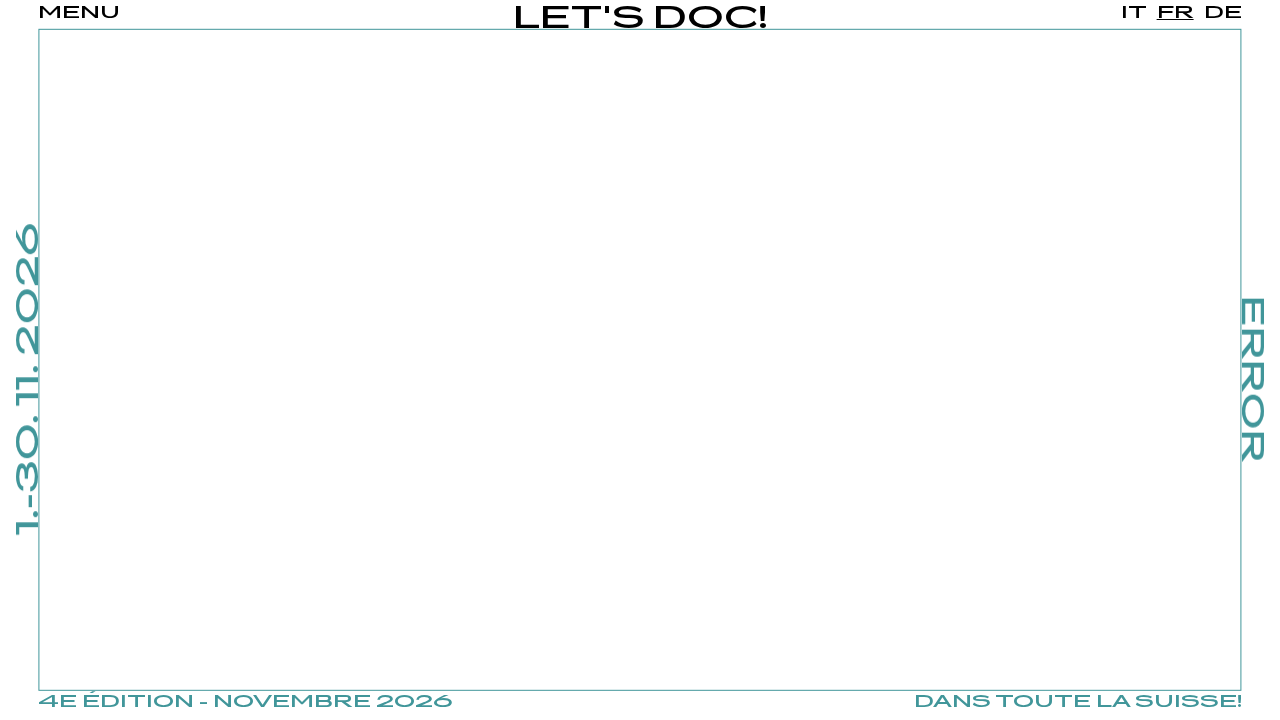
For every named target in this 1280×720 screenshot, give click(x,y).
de (1223, 13)
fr (1175, 13)
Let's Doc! (640, 19)
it (1134, 13)
